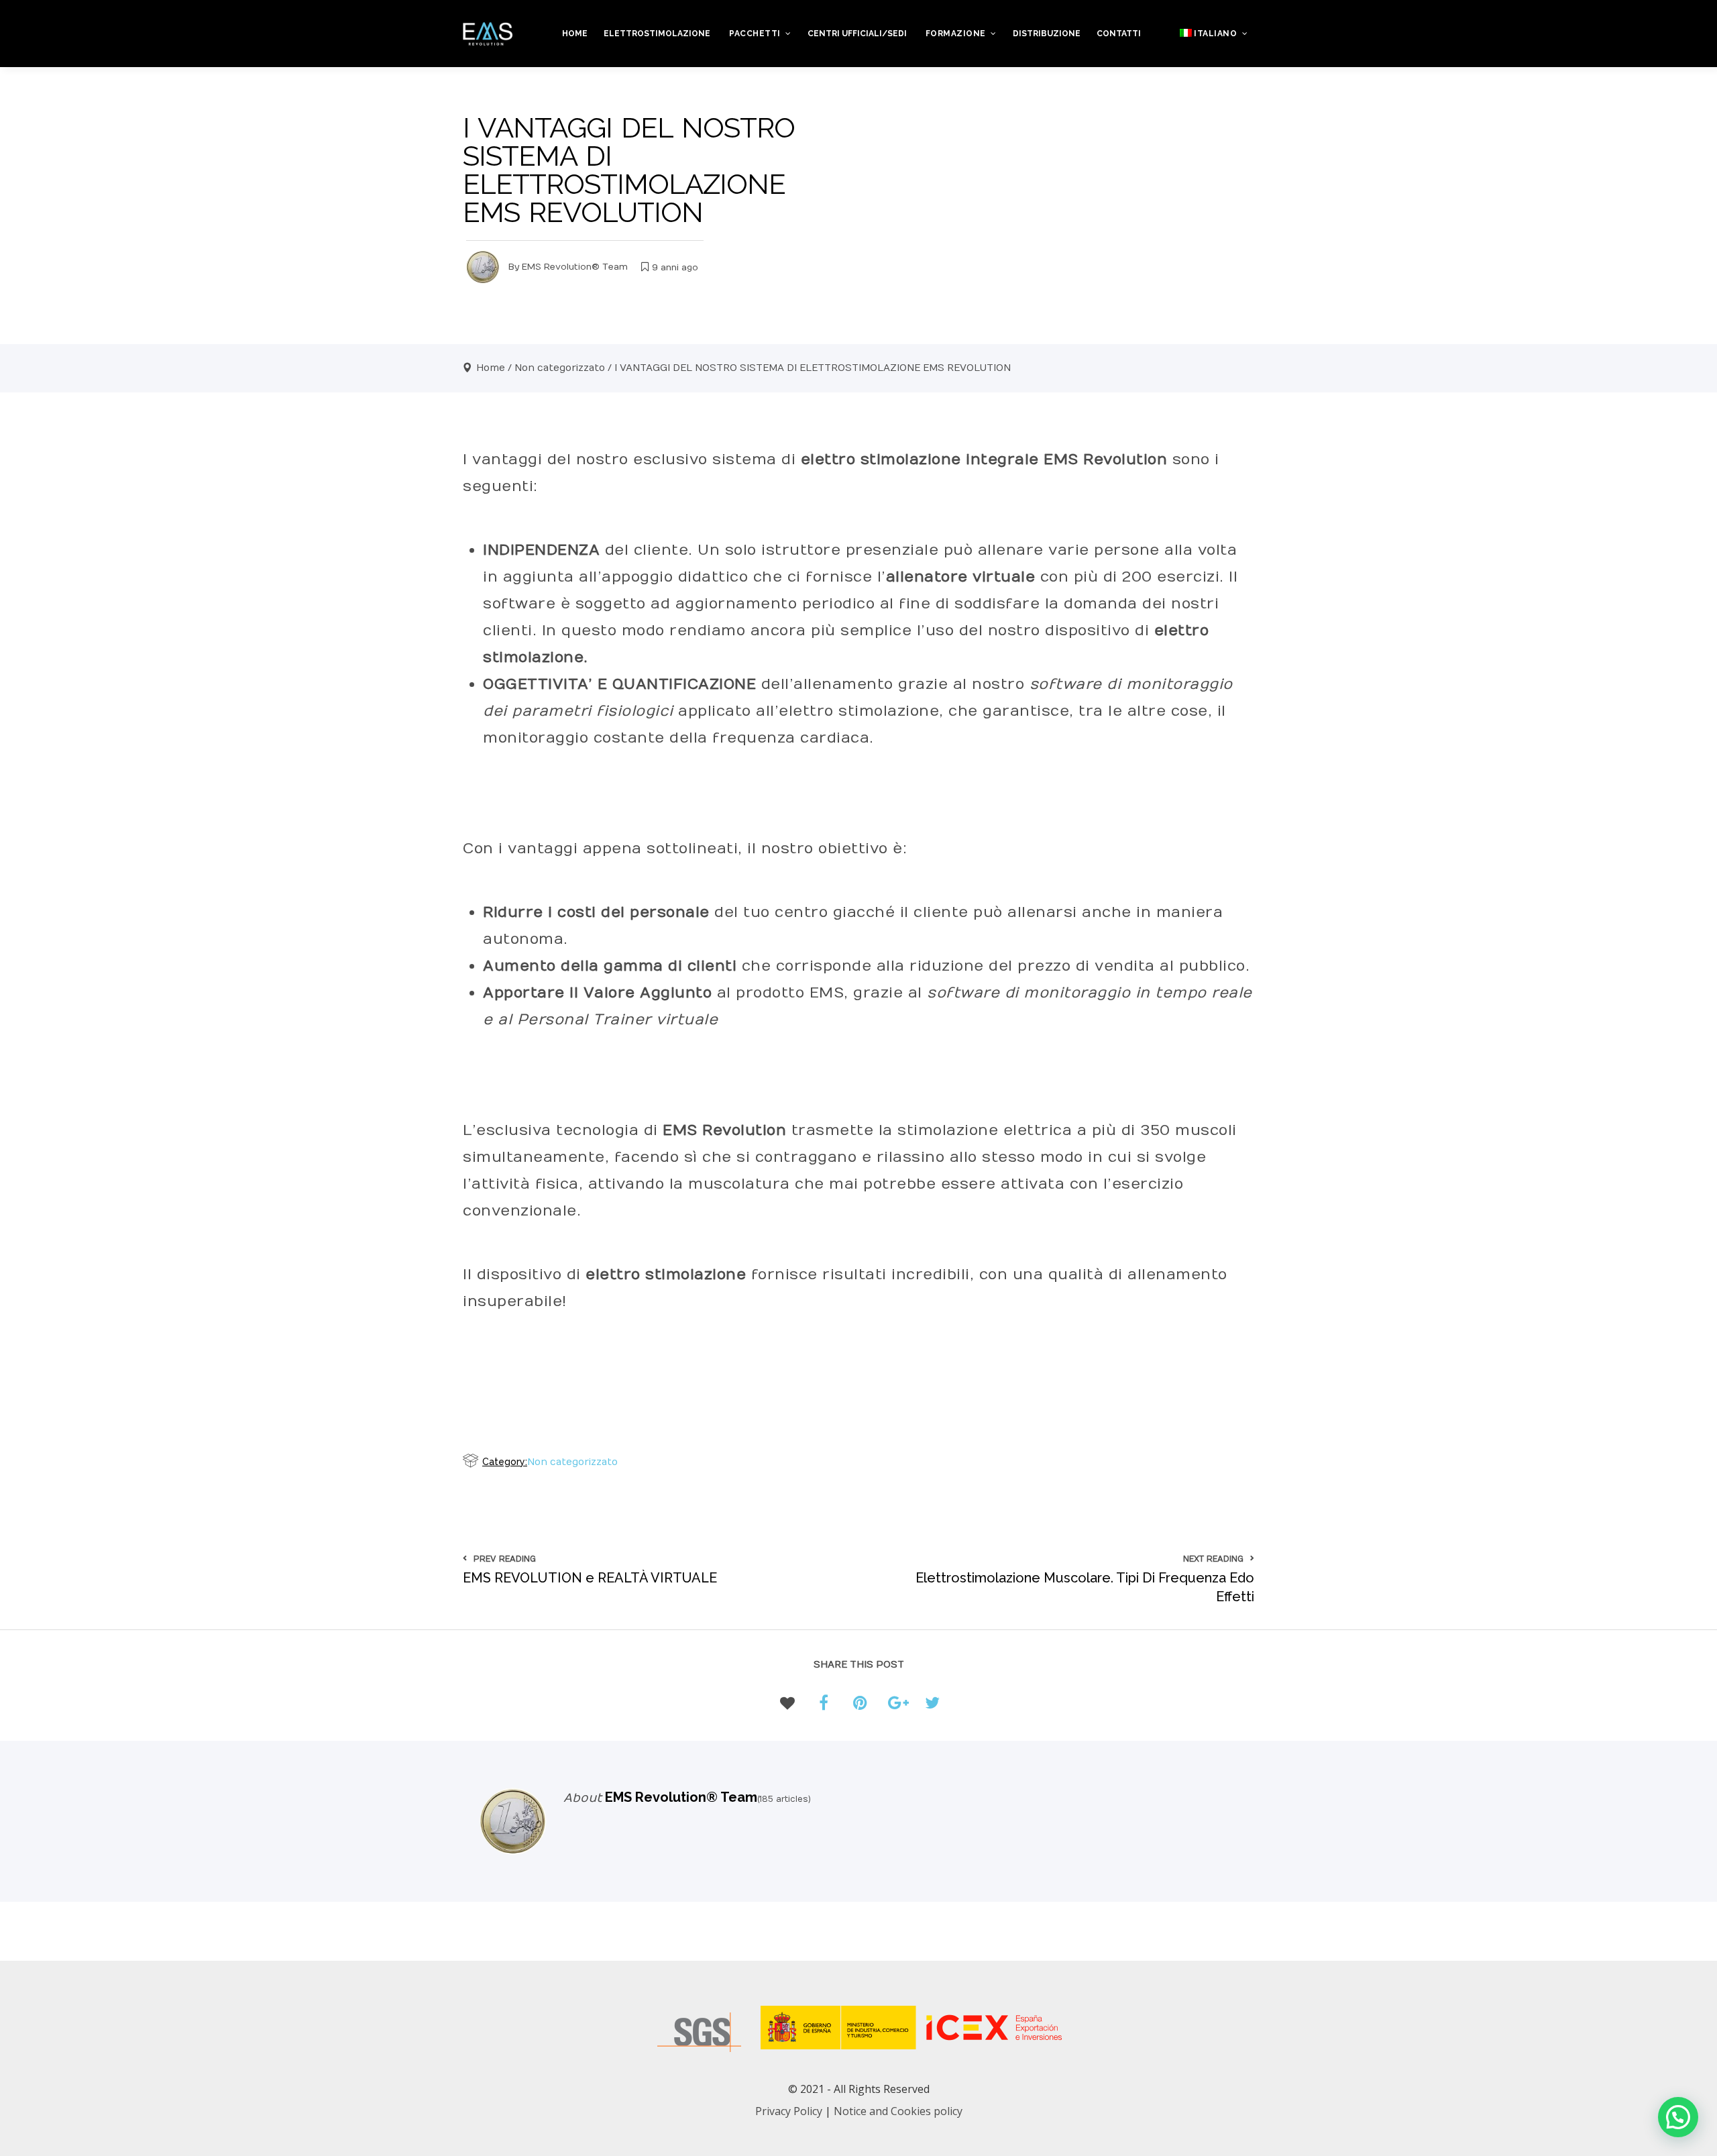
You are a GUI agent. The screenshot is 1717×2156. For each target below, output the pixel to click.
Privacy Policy (789, 2111)
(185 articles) (784, 1799)
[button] (1678, 2117)
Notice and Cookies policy (898, 2111)
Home (491, 368)
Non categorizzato (560, 368)
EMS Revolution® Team (575, 267)
